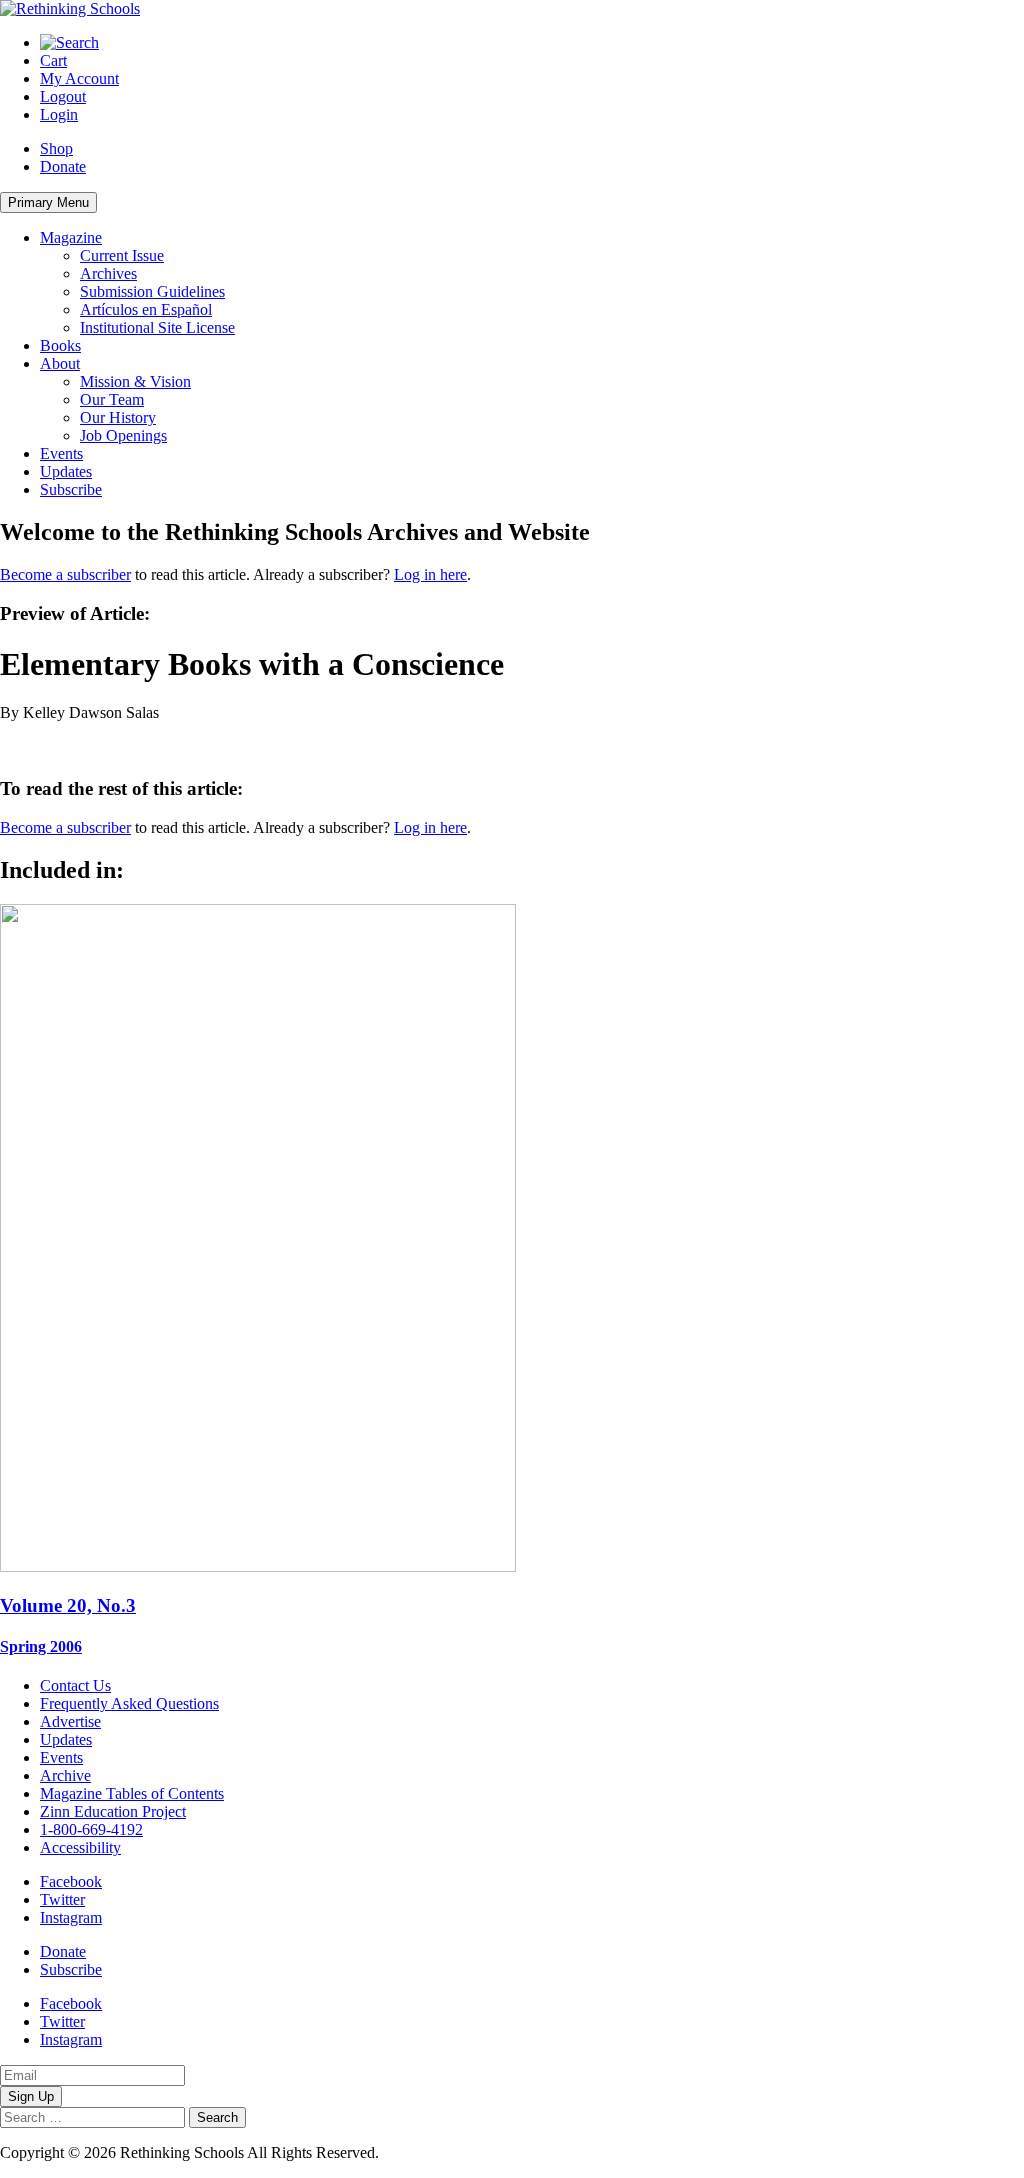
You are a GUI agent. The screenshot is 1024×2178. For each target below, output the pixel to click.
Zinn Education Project (113, 1811)
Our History (118, 417)
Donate (63, 166)
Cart (53, 60)
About (60, 363)
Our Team (112, 399)
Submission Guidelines (152, 291)
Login (59, 114)
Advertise (70, 1721)
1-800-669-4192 (91, 1829)
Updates (66, 471)
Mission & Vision (135, 381)
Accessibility (80, 1847)
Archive (65, 1775)
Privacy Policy (429, 2152)
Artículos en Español (146, 309)
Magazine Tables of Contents (132, 1793)
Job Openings (123, 435)
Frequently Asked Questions (129, 1703)
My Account (79, 78)
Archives (108, 273)
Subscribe (71, 489)
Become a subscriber (65, 574)
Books (60, 345)
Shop (56, 148)
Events (61, 453)
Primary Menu (48, 202)
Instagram (71, 1917)
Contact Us (75, 1685)
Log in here (430, 574)
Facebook (71, 1881)
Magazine (71, 237)
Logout (63, 96)
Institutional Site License (157, 327)
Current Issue (122, 255)
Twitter (62, 1899)
